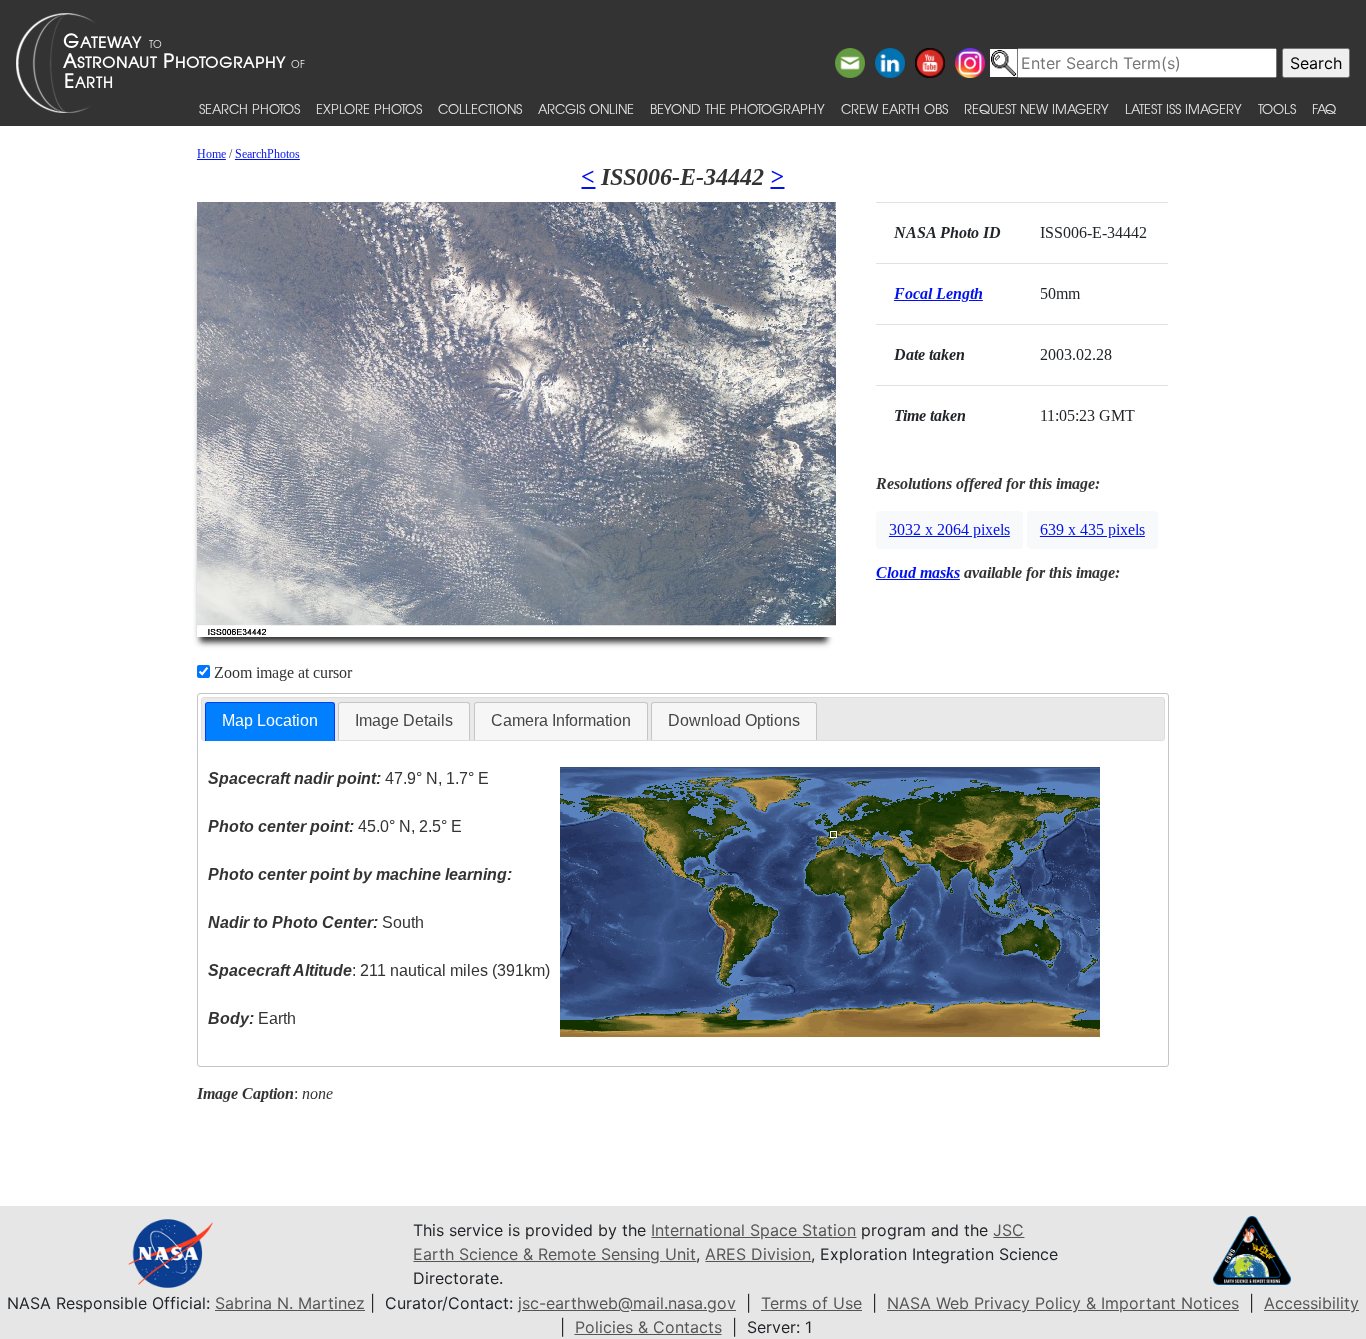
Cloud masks (918, 572)
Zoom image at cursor (281, 672)
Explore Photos (369, 108)
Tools (1277, 108)
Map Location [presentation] (270, 720)
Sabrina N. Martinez (290, 1303)
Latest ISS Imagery (1183, 108)
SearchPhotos (267, 154)
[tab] (270, 721)
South (316, 922)
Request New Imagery (1036, 108)
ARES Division (758, 1254)
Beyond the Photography (737, 108)
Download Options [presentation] (734, 720)
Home (211, 154)
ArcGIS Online (586, 108)
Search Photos (249, 108)
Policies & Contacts (648, 1327)
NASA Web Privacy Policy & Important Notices (1063, 1303)
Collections (480, 108)
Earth (252, 1018)
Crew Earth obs (894, 108)
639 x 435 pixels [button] (1092, 529)
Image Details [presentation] (404, 720)
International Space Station (753, 1230)
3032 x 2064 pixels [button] (949, 529)
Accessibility (1311, 1303)
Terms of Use (811, 1303)
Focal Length (938, 293)
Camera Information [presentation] (561, 720)
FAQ (1324, 108)
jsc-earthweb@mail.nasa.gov (627, 1303)
